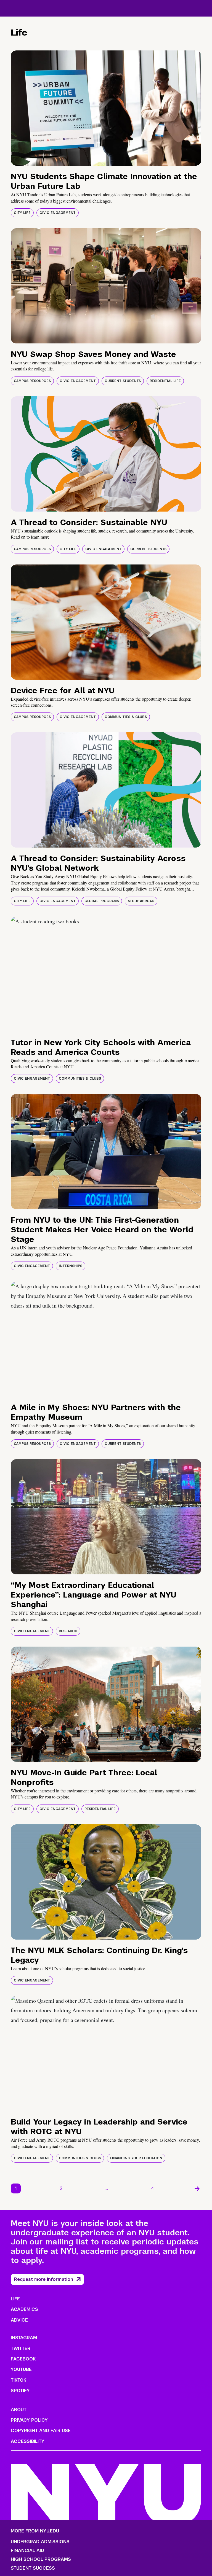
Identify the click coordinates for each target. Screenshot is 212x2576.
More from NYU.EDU (35, 2531)
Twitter (21, 2348)
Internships (71, 1266)
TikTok (18, 2380)
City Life (22, 213)
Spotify (20, 2391)
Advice (19, 2320)
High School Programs (41, 2559)
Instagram (24, 2338)
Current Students (123, 381)
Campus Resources (32, 381)
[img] (106, 108)
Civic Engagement (58, 213)
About (19, 2410)
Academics (24, 2309)
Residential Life (165, 381)
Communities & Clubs (126, 717)
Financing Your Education (136, 2158)
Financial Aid (27, 2551)
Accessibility (28, 2441)
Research (68, 1631)
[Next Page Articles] (197, 2188)
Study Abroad (141, 901)
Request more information (44, 2279)
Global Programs (102, 901)
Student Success (33, 2568)
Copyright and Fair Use (41, 2431)
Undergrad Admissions (40, 2542)
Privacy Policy (29, 2420)
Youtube (21, 2369)
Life (15, 2299)
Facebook (23, 2359)
